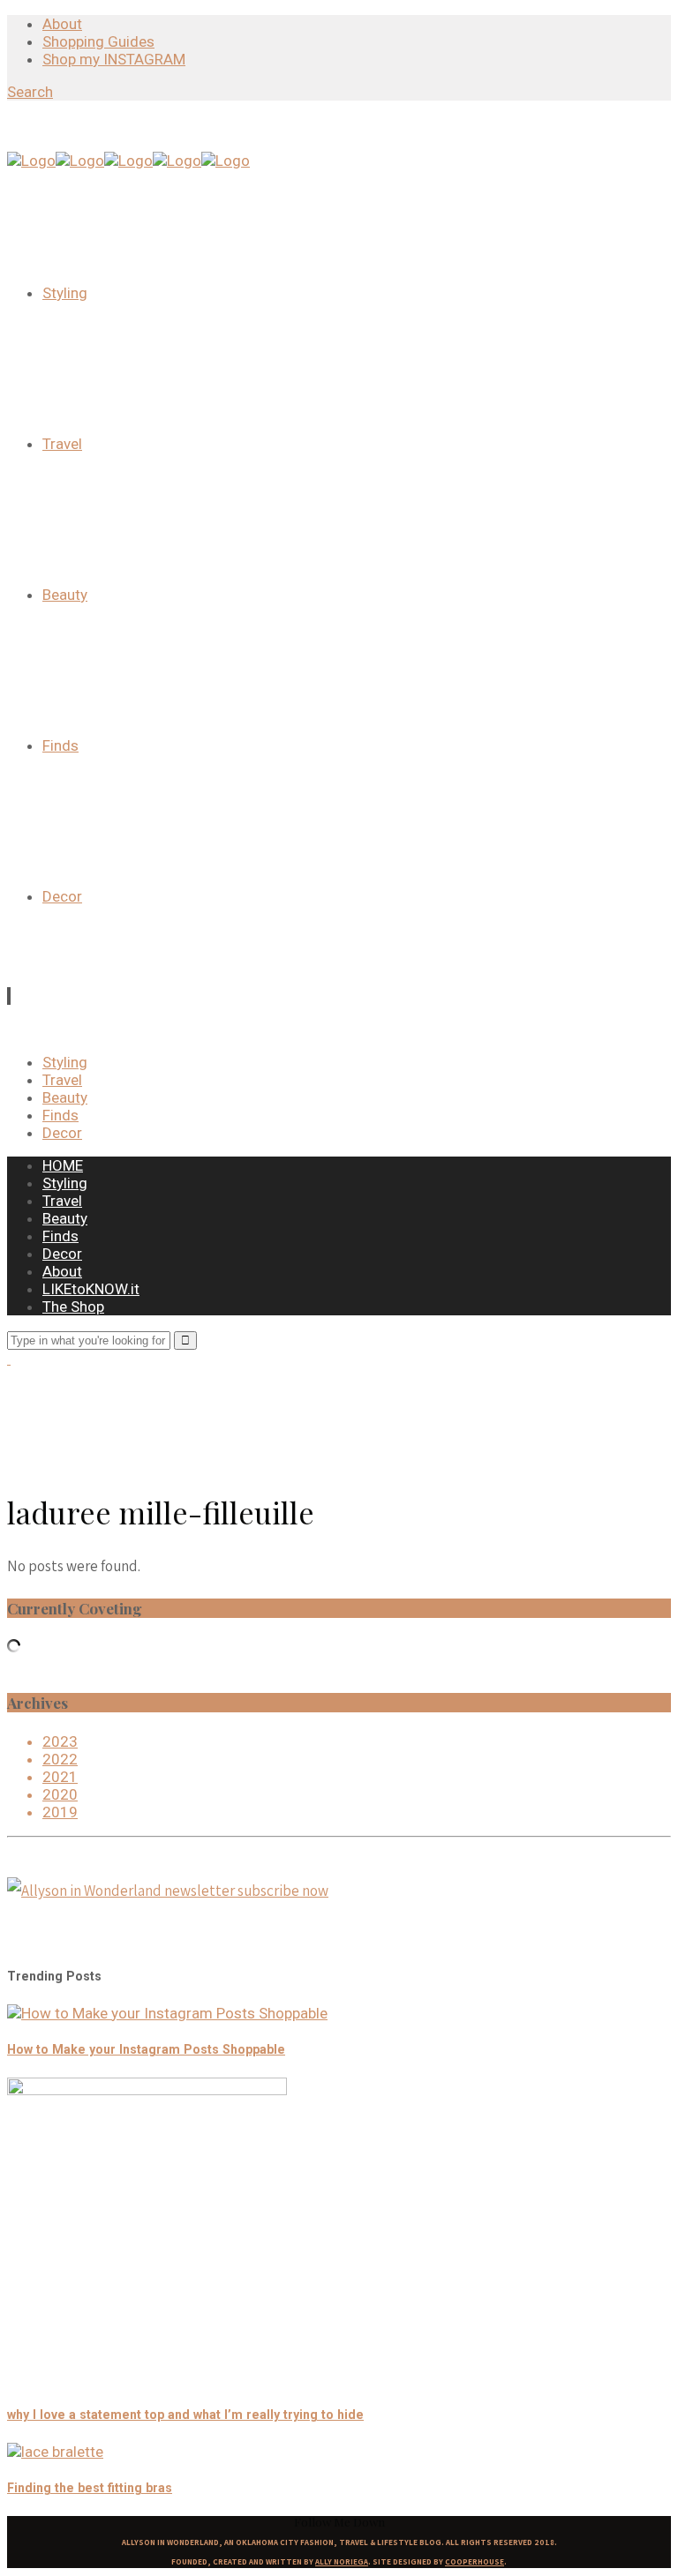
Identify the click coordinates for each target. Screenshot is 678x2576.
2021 (60, 1777)
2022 (60, 1759)
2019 (60, 1812)
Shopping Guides (98, 41)
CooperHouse (475, 2562)
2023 (60, 1741)
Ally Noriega (342, 2562)
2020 (60, 1794)
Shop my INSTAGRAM (114, 59)
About (62, 24)
